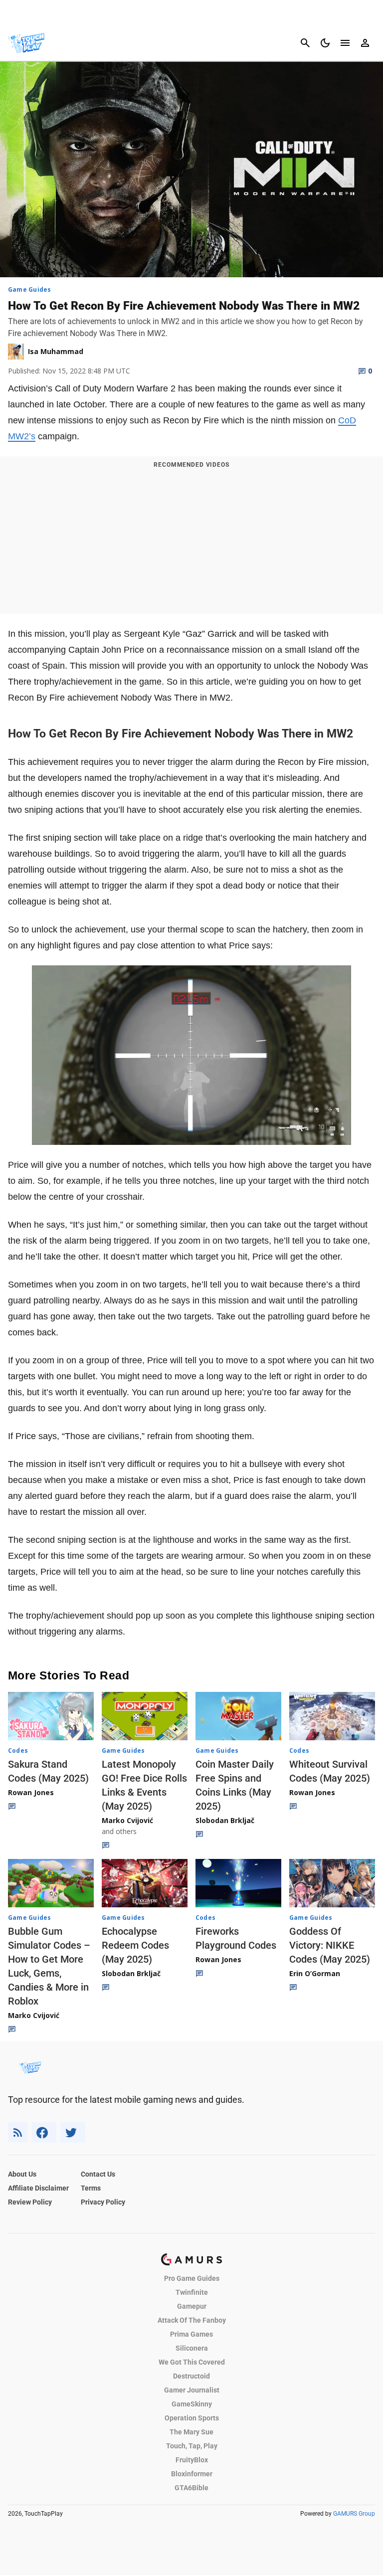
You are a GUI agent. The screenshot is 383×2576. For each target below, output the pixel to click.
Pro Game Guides (192, 2278)
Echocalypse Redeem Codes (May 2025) (135, 1945)
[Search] (305, 43)
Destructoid (191, 2376)
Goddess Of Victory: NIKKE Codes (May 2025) (330, 1945)
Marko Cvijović (127, 1820)
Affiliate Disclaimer (38, 2188)
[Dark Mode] (325, 43)
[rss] (18, 2132)
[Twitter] (73, 2132)
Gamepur (192, 2306)
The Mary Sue (191, 2432)
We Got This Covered (192, 2362)
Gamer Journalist (192, 2390)
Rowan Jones (31, 1792)
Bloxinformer (192, 2474)
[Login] (365, 43)
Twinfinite (192, 2292)
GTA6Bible (191, 2488)
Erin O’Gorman (315, 1973)
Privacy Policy (103, 2202)
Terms (91, 2188)
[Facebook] (44, 2132)
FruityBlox (192, 2460)
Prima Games (191, 2334)
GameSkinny (192, 2404)
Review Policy (30, 2202)
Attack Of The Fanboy (192, 2320)
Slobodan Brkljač (225, 1820)
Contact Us (98, 2174)
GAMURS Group (354, 2514)
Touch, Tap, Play (192, 2446)
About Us (22, 2174)
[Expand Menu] (345, 43)
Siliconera (192, 2348)
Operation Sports (192, 2418)
